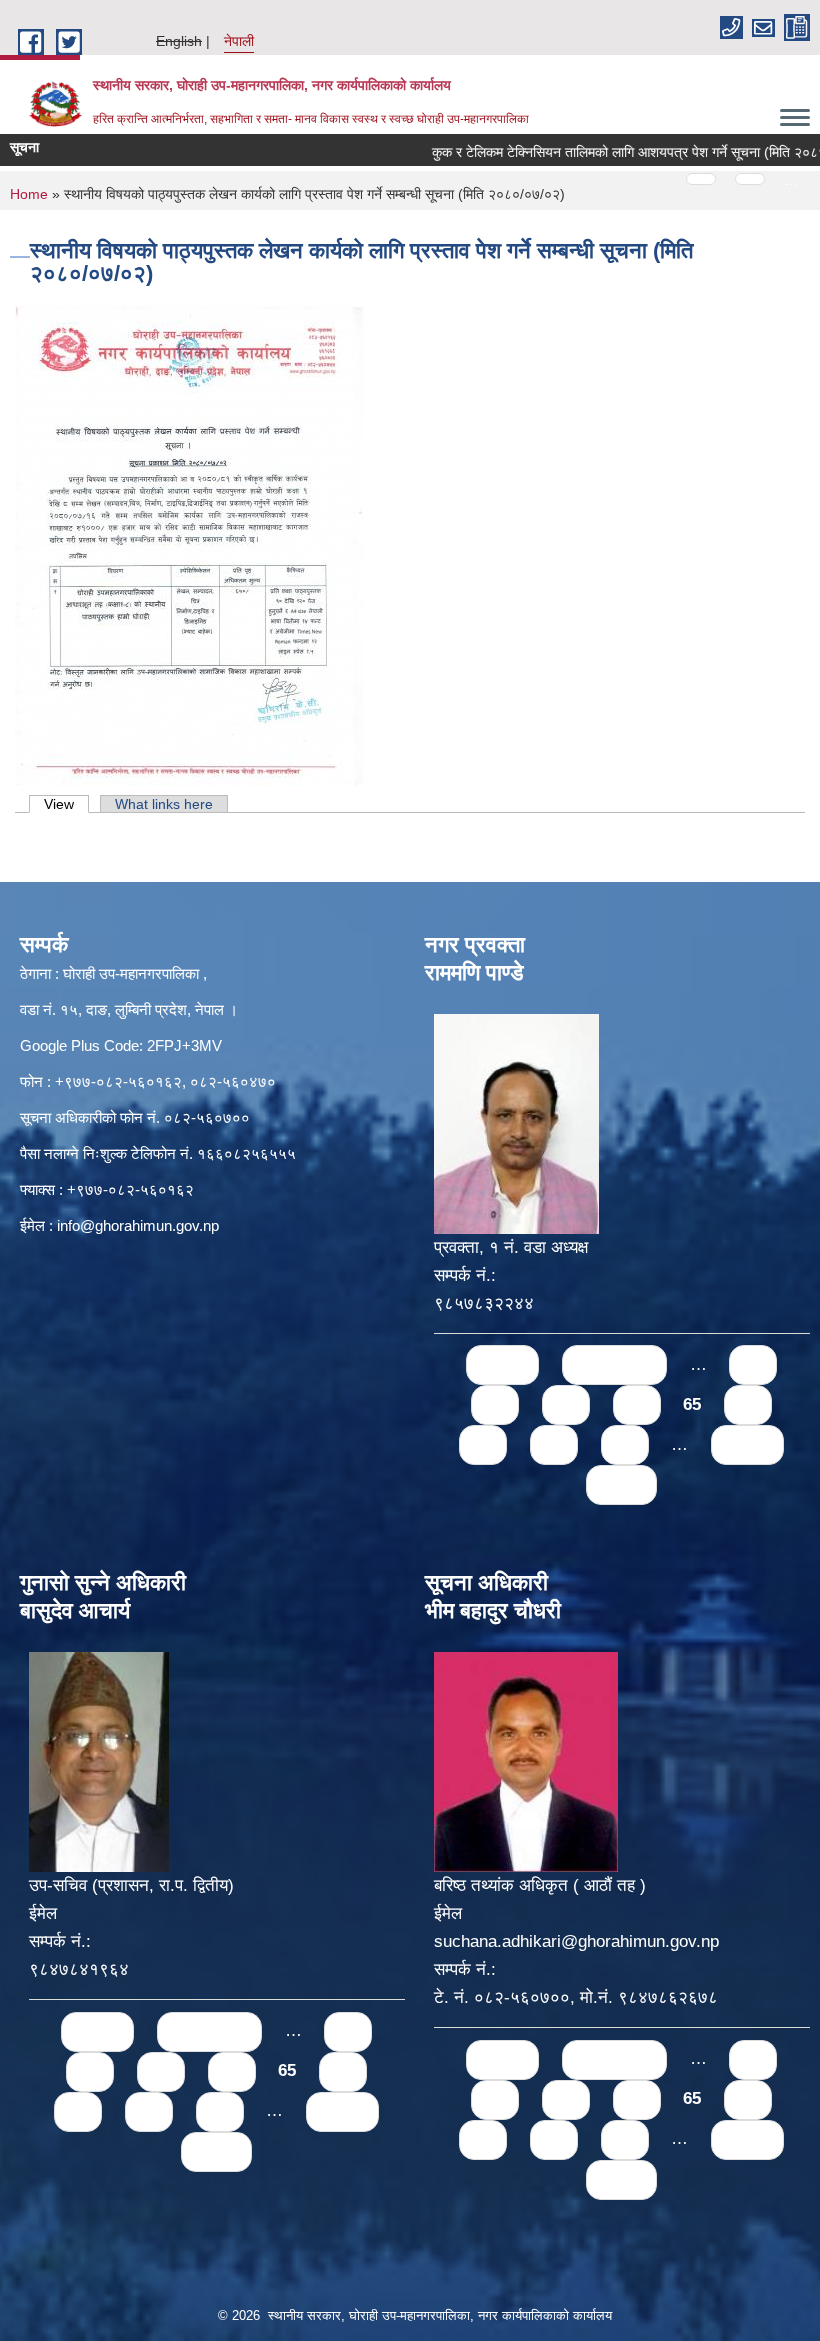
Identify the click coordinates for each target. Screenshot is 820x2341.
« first (502, 1364)
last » (621, 1484)
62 (495, 1404)
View (66, 804)
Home (29, 194)
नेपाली (239, 41)
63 (566, 1404)
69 (625, 1444)
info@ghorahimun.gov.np (138, 1225)
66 (748, 1404)
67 (483, 1444)
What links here (164, 804)
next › (747, 1444)
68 (554, 1444)
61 (753, 1364)
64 (637, 1404)
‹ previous (614, 1364)
